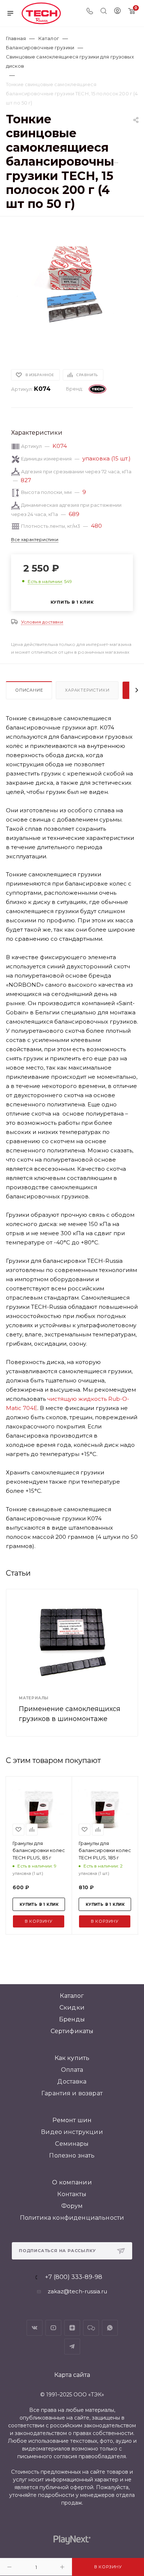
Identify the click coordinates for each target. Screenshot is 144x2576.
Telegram (72, 2347)
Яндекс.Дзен (72, 2328)
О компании (72, 2182)
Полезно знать (72, 2155)
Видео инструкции (72, 2132)
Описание (29, 690)
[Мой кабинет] (117, 12)
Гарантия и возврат (72, 2093)
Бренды (72, 2019)
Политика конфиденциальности (72, 2218)
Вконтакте (35, 2328)
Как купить (72, 2058)
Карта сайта (72, 2375)
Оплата (72, 2070)
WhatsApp (110, 2328)
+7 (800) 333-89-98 (74, 2277)
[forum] (91, 2328)
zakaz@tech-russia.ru (77, 2291)
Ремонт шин (72, 2120)
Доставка (72, 2082)
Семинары (72, 2144)
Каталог (72, 1996)
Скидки (72, 2008)
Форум (72, 2206)
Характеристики (87, 690)
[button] (19, 345)
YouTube (53, 2328)
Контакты (72, 2194)
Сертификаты (72, 2031)
